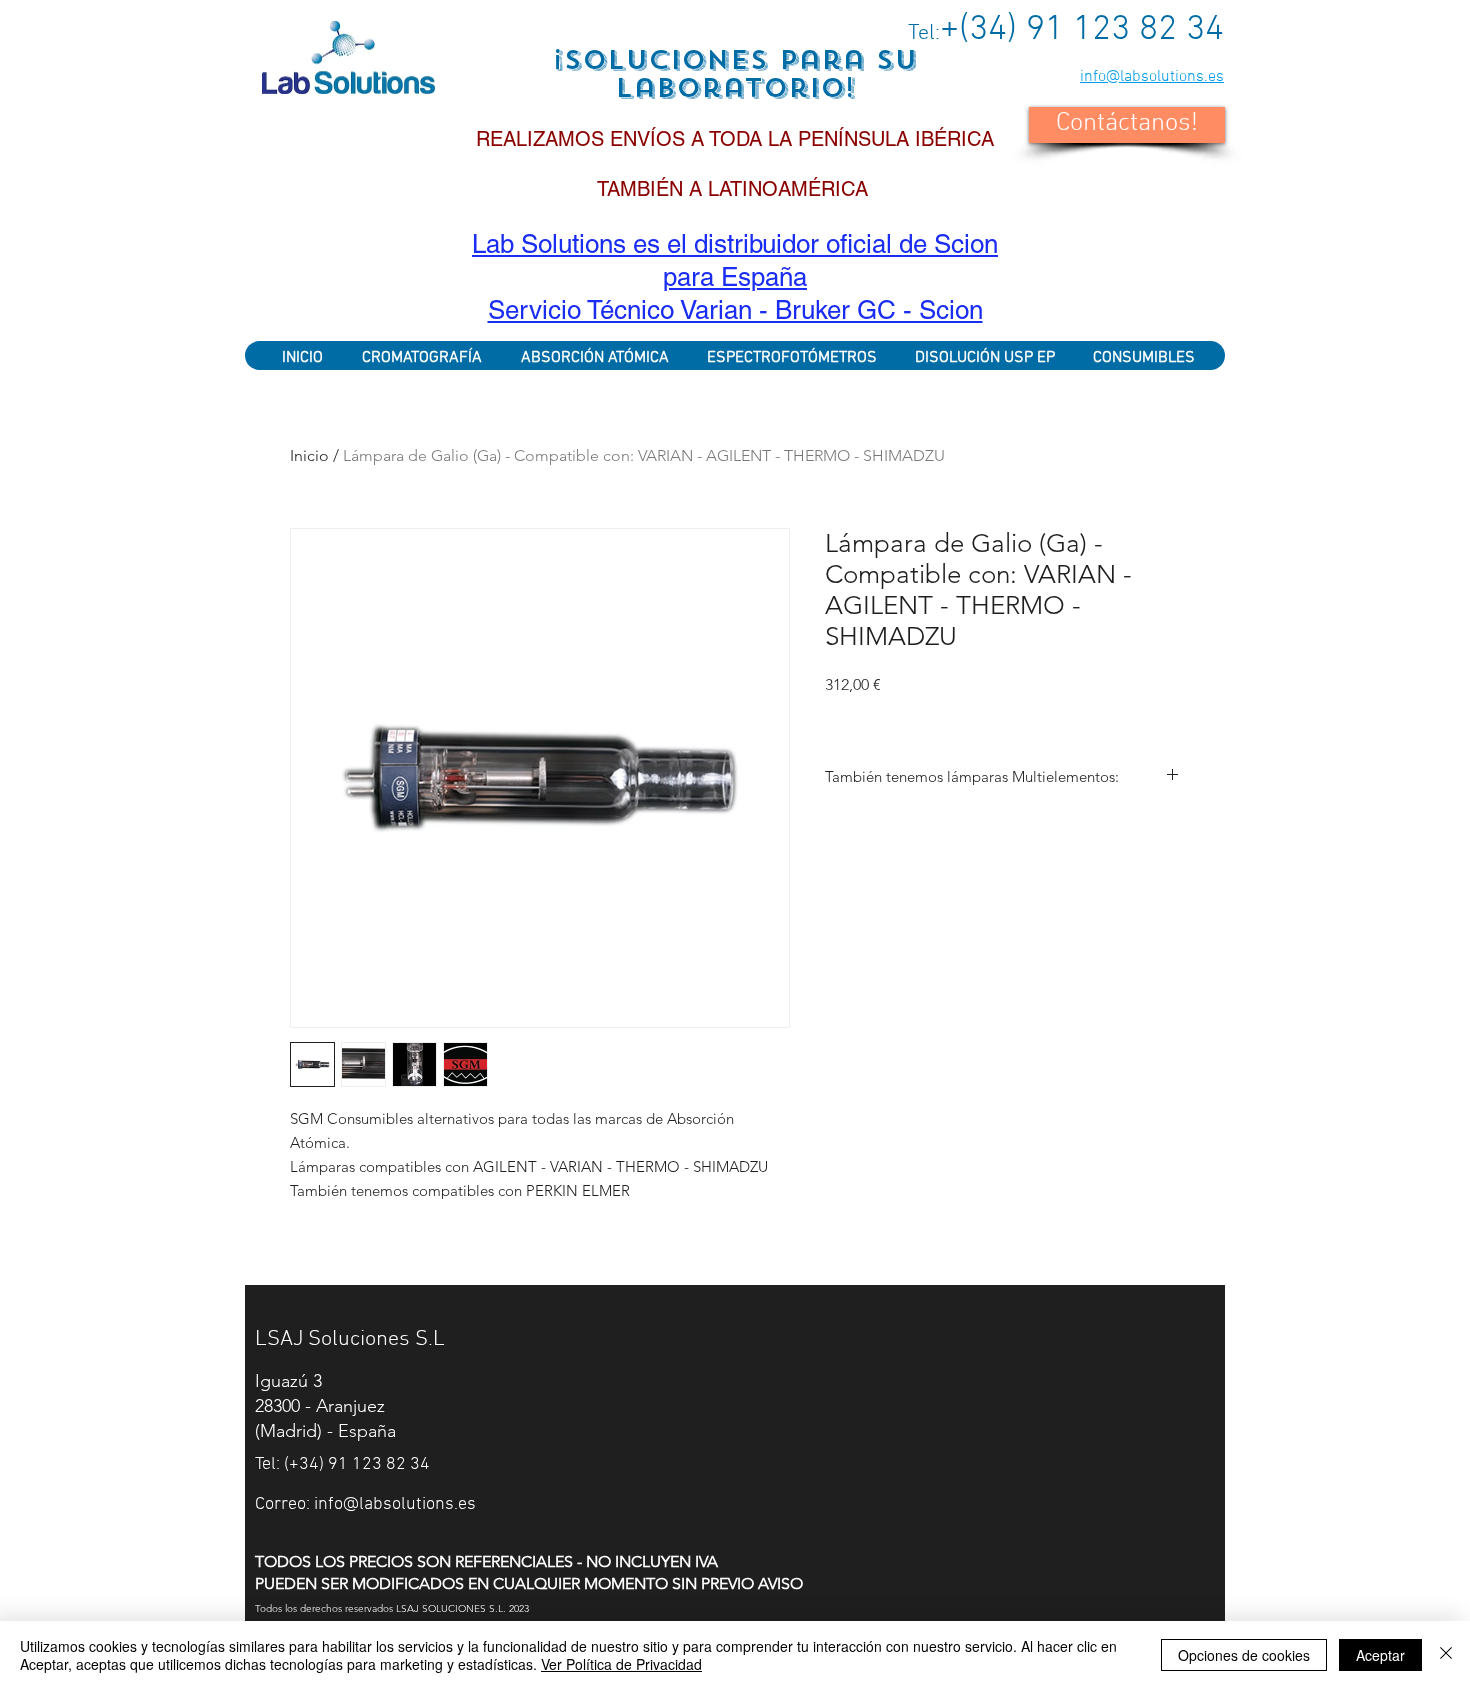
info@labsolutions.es (1152, 77)
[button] (1127, 125)
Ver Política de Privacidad (621, 1664)
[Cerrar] (1446, 1655)
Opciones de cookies (1244, 1655)
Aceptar (1380, 1655)
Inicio (309, 455)
